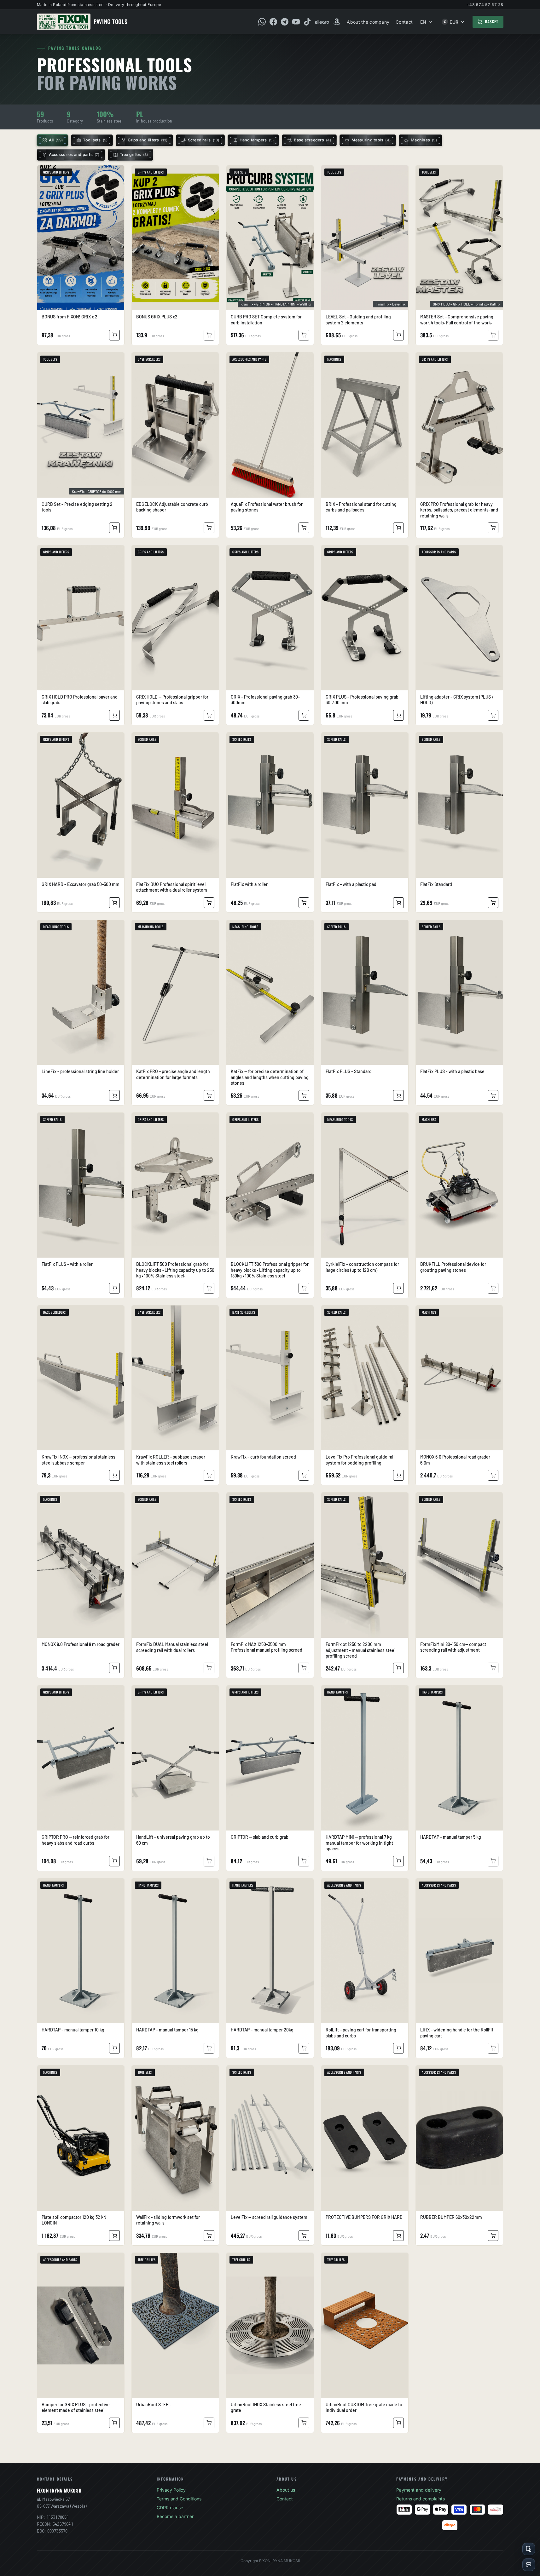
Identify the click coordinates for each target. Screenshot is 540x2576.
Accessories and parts (74, 154)
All (56, 140)
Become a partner (175, 2516)
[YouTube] (296, 22)
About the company (368, 22)
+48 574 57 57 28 (485, 5)
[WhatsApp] (262, 22)
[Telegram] (285, 22)
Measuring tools (371, 140)
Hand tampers (257, 140)
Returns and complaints (421, 2499)
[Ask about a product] (529, 2565)
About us (286, 2490)
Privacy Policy (171, 2490)
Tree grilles (134, 154)
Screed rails (204, 140)
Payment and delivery (419, 2490)
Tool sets (95, 140)
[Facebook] (273, 22)
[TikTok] (307, 22)
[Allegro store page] (450, 2525)
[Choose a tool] (529, 2549)
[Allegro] (322, 22)
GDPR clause (170, 2507)
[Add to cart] (114, 335)
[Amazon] (337, 22)
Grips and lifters (148, 140)
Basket (491, 21)
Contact (404, 22)
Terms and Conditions (179, 2499)
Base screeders (312, 140)
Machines (424, 140)
